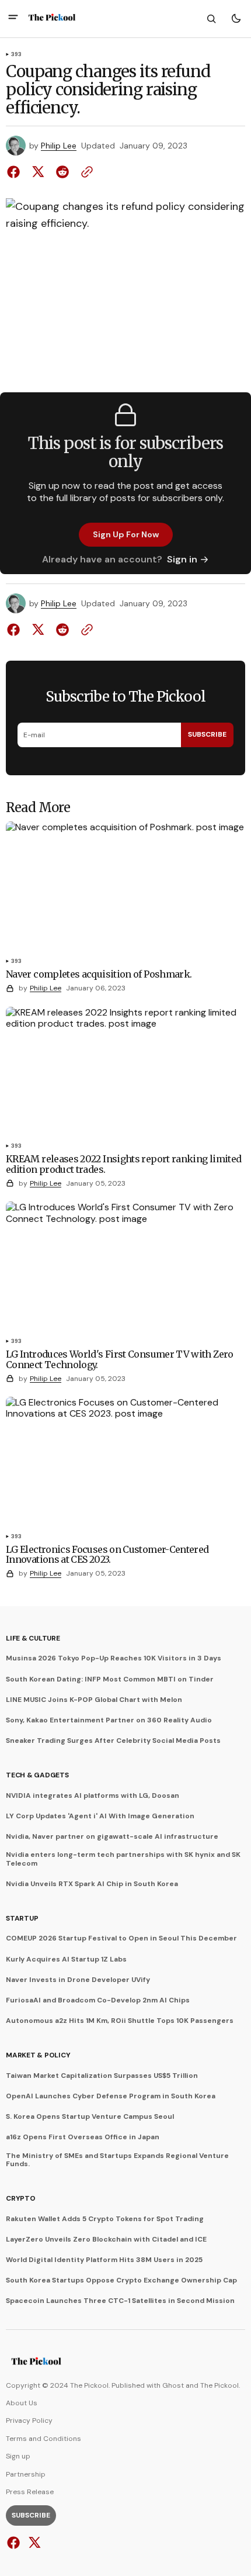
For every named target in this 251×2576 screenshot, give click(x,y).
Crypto (21, 2198)
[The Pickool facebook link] (15, 2543)
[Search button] (211, 19)
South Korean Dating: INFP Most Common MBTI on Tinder (110, 1679)
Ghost (173, 2385)
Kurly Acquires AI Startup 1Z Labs (66, 1959)
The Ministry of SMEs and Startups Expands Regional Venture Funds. (117, 2160)
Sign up (18, 2456)
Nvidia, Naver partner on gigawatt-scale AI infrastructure (112, 1836)
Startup (22, 1918)
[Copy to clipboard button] (85, 172)
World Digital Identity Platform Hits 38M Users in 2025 (104, 2260)
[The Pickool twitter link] (33, 2543)
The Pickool (219, 2385)
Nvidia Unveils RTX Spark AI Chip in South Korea (92, 1884)
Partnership (26, 2474)
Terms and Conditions (43, 2439)
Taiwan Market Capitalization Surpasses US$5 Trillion (102, 2076)
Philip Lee (59, 146)
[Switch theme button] (236, 19)
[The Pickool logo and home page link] (52, 19)
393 (17, 55)
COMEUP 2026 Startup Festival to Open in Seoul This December (121, 1938)
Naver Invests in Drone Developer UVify (78, 1980)
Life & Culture (33, 1638)
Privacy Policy (29, 2420)
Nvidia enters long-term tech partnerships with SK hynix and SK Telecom (123, 1859)
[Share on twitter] (38, 172)
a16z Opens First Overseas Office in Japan (83, 2137)
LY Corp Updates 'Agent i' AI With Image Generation (100, 1816)
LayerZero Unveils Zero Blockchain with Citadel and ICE (106, 2239)
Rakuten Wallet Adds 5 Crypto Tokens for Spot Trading (105, 2219)
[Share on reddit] (62, 172)
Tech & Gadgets (37, 1775)
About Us (22, 2403)
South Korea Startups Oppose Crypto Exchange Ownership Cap (121, 2280)
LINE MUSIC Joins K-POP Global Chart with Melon (94, 1700)
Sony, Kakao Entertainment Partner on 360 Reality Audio (109, 1720)
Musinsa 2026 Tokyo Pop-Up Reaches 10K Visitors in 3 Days (114, 1658)
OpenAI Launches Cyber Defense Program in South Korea (111, 2096)
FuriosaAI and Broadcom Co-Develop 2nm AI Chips (98, 2000)
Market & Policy (38, 2055)
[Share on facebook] (16, 172)
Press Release (30, 2492)
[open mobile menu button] (13, 18)
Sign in (182, 559)
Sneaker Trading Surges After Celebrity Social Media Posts (113, 1741)
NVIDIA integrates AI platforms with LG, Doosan (93, 1795)
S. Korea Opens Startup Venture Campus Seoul (90, 2116)
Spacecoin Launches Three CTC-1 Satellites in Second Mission (120, 2301)
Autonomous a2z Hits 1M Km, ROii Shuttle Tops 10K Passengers (120, 2021)
